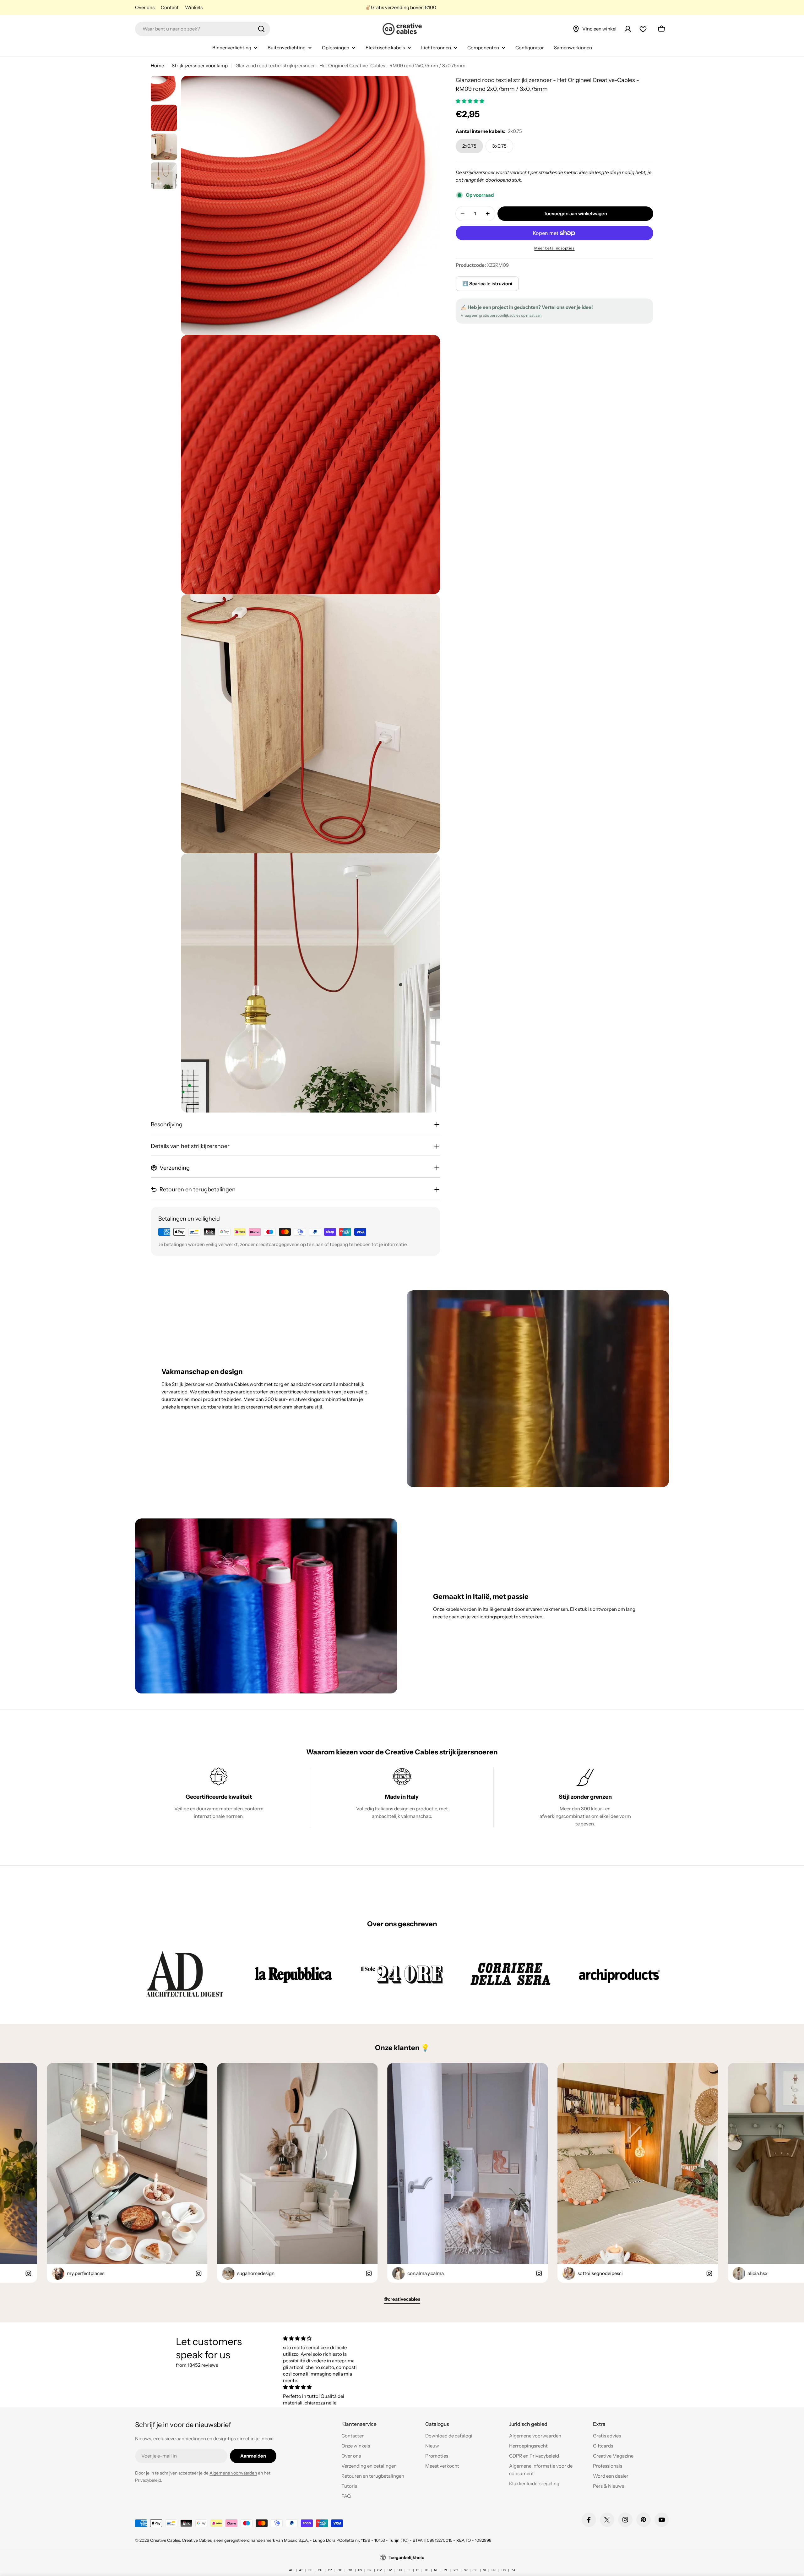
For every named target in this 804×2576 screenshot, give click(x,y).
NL (436, 2570)
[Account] (628, 29)
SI (484, 2570)
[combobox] (203, 29)
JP (426, 2570)
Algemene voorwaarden (233, 2473)
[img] (321, 2338)
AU (291, 2570)
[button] (470, 101)
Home (157, 66)
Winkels (194, 7)
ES (360, 2570)
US (504, 2570)
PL (446, 2570)
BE (310, 2570)
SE (475, 2570)
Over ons (145, 7)
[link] (185, 1974)
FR (369, 2570)
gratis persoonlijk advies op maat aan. (511, 315)
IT (418, 2570)
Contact (170, 7)
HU (400, 2570)
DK (350, 2570)
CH (320, 2570)
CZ (330, 2570)
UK (494, 2570)
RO (456, 2570)
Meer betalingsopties (554, 248)
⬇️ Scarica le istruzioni (487, 284)
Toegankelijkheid (407, 2557)
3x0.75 (499, 146)
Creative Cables (165, 2540)
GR (380, 2570)
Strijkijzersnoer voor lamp (200, 66)
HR (390, 2570)
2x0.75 (469, 146)
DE (340, 2570)
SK (466, 2570)
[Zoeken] (261, 29)
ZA (513, 2570)
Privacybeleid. (149, 2480)
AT (301, 2570)
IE (409, 2570)
